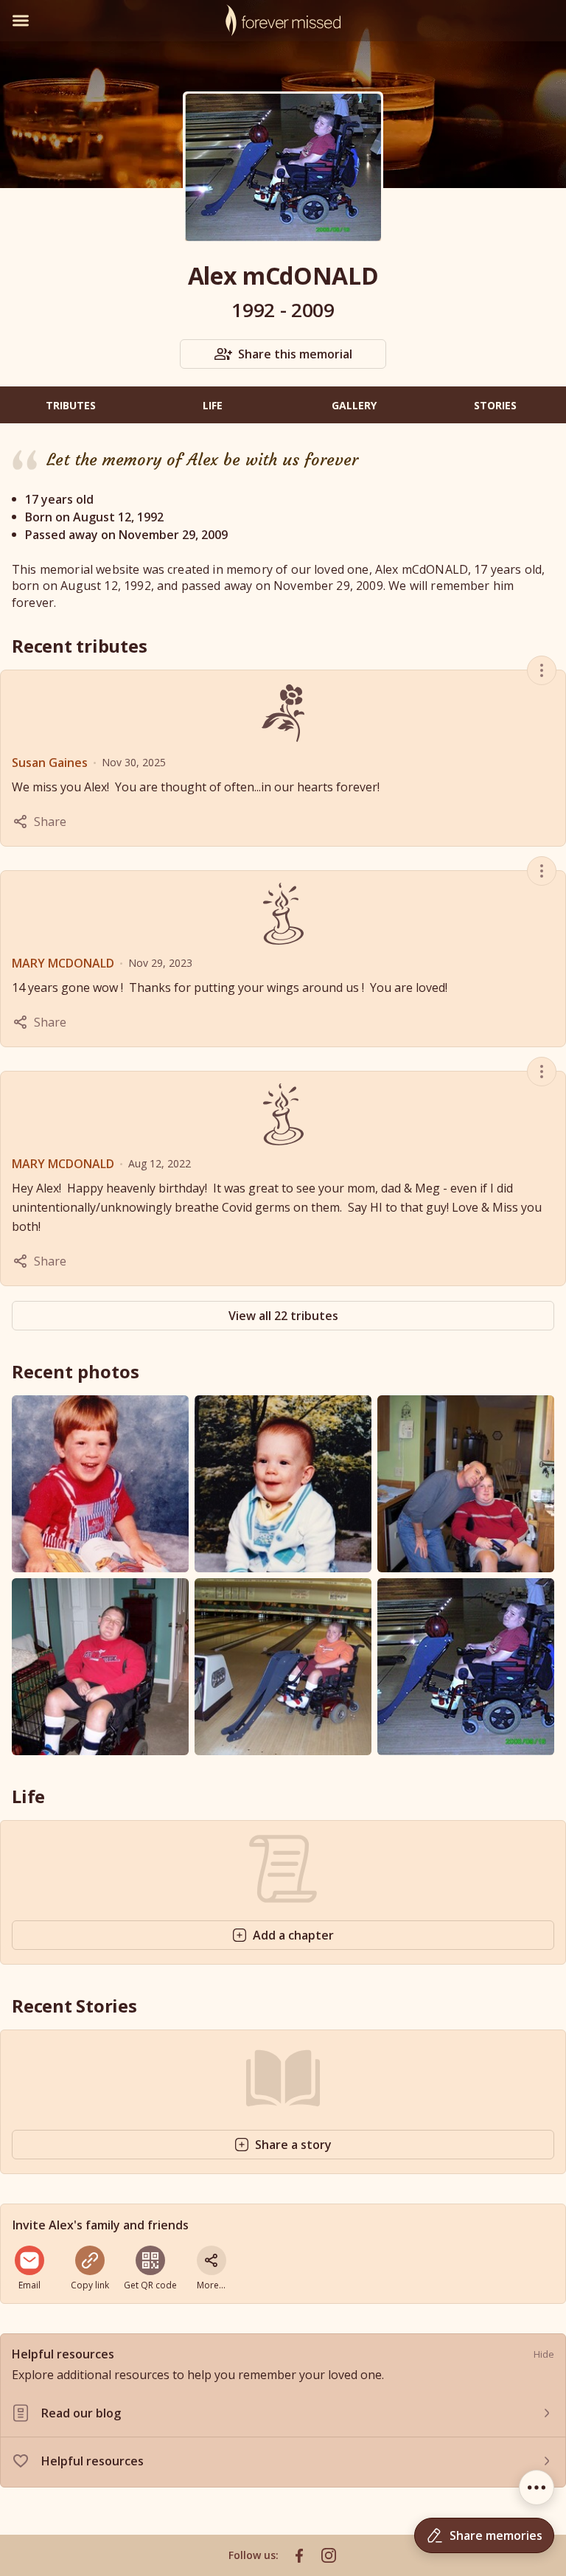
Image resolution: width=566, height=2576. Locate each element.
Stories (495, 405)
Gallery (354, 405)
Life (213, 405)
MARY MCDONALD (63, 963)
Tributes (71, 405)
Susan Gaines (50, 763)
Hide (544, 2354)
